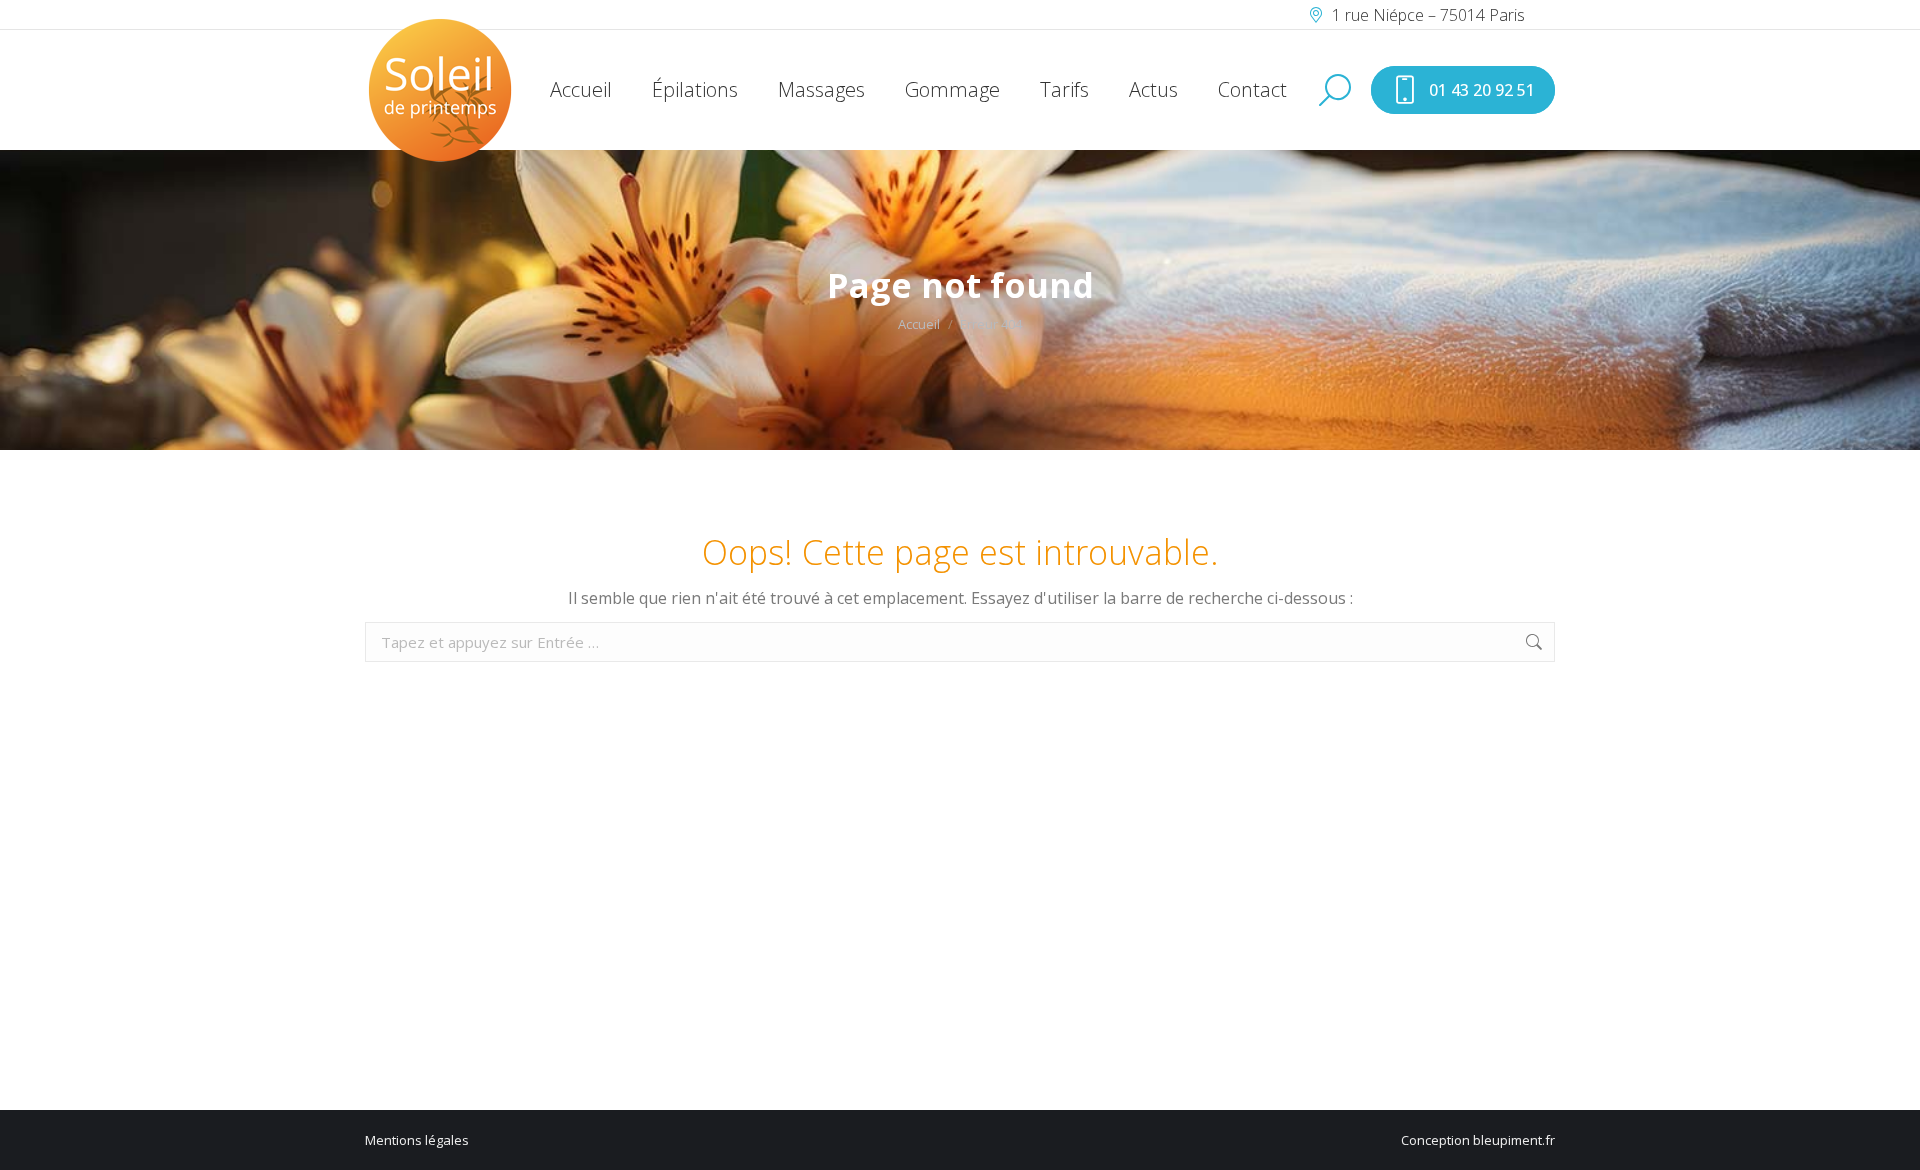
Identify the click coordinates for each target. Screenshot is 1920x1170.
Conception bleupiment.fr (1478, 1140)
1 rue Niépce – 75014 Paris (1428, 15)
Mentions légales (417, 1140)
